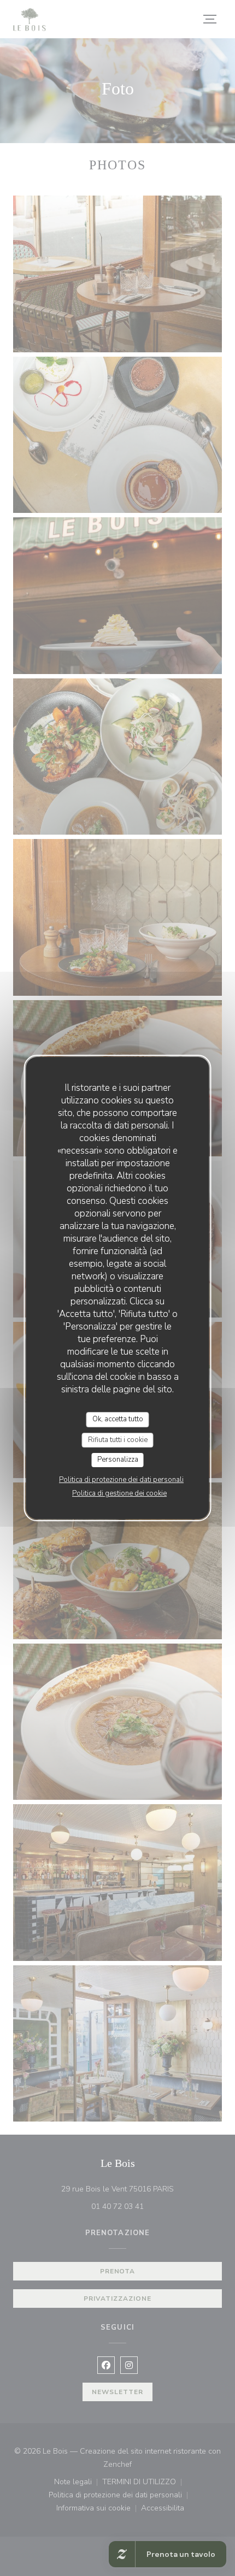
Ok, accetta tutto (118, 1419)
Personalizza (118, 1460)
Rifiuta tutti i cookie (118, 1440)
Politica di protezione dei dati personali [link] (121, 1480)
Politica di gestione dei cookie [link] (119, 1493)
